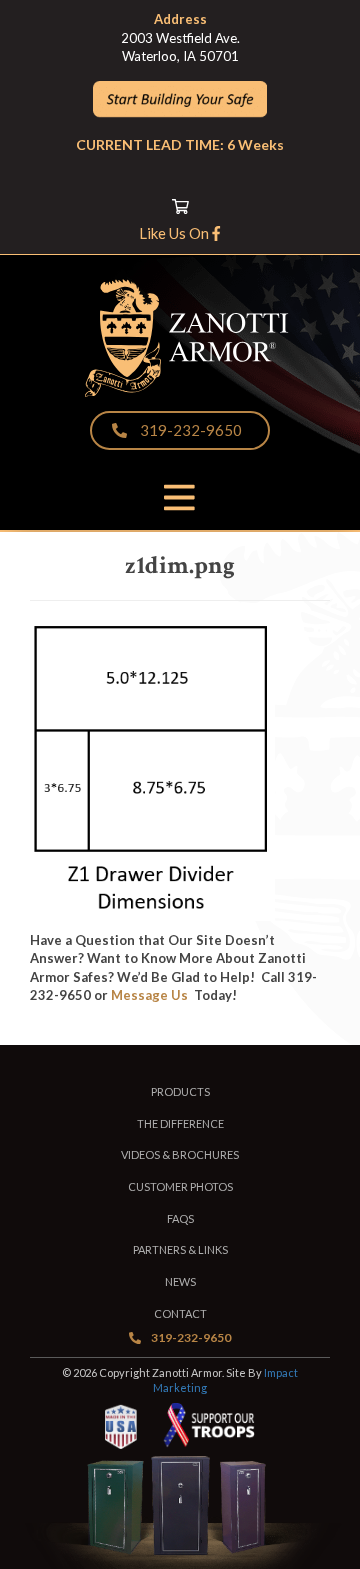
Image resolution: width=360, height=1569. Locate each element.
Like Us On (175, 233)
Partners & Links (180, 1249)
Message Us (149, 995)
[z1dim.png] (152, 910)
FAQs (180, 1218)
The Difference (180, 1123)
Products (180, 1091)
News (180, 1281)
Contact (180, 1313)
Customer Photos (180, 1186)
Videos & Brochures (180, 1154)
